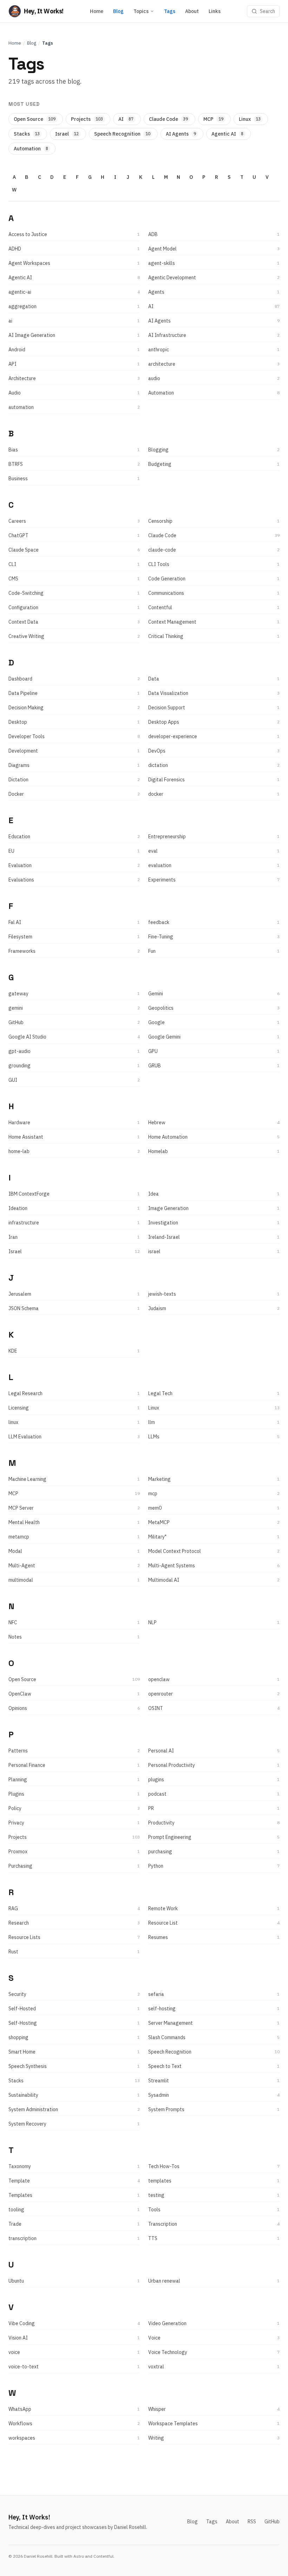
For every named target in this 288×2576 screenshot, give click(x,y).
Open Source (35, 119)
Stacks (27, 134)
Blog (118, 11)
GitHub (272, 2522)
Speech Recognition (122, 134)
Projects (87, 119)
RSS (252, 2522)
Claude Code (168, 119)
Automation (31, 149)
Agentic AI (227, 134)
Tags (170, 11)
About (192, 11)
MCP (213, 119)
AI (126, 119)
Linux (250, 119)
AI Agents (181, 134)
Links (215, 11)
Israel (67, 134)
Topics (141, 11)
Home (97, 11)
